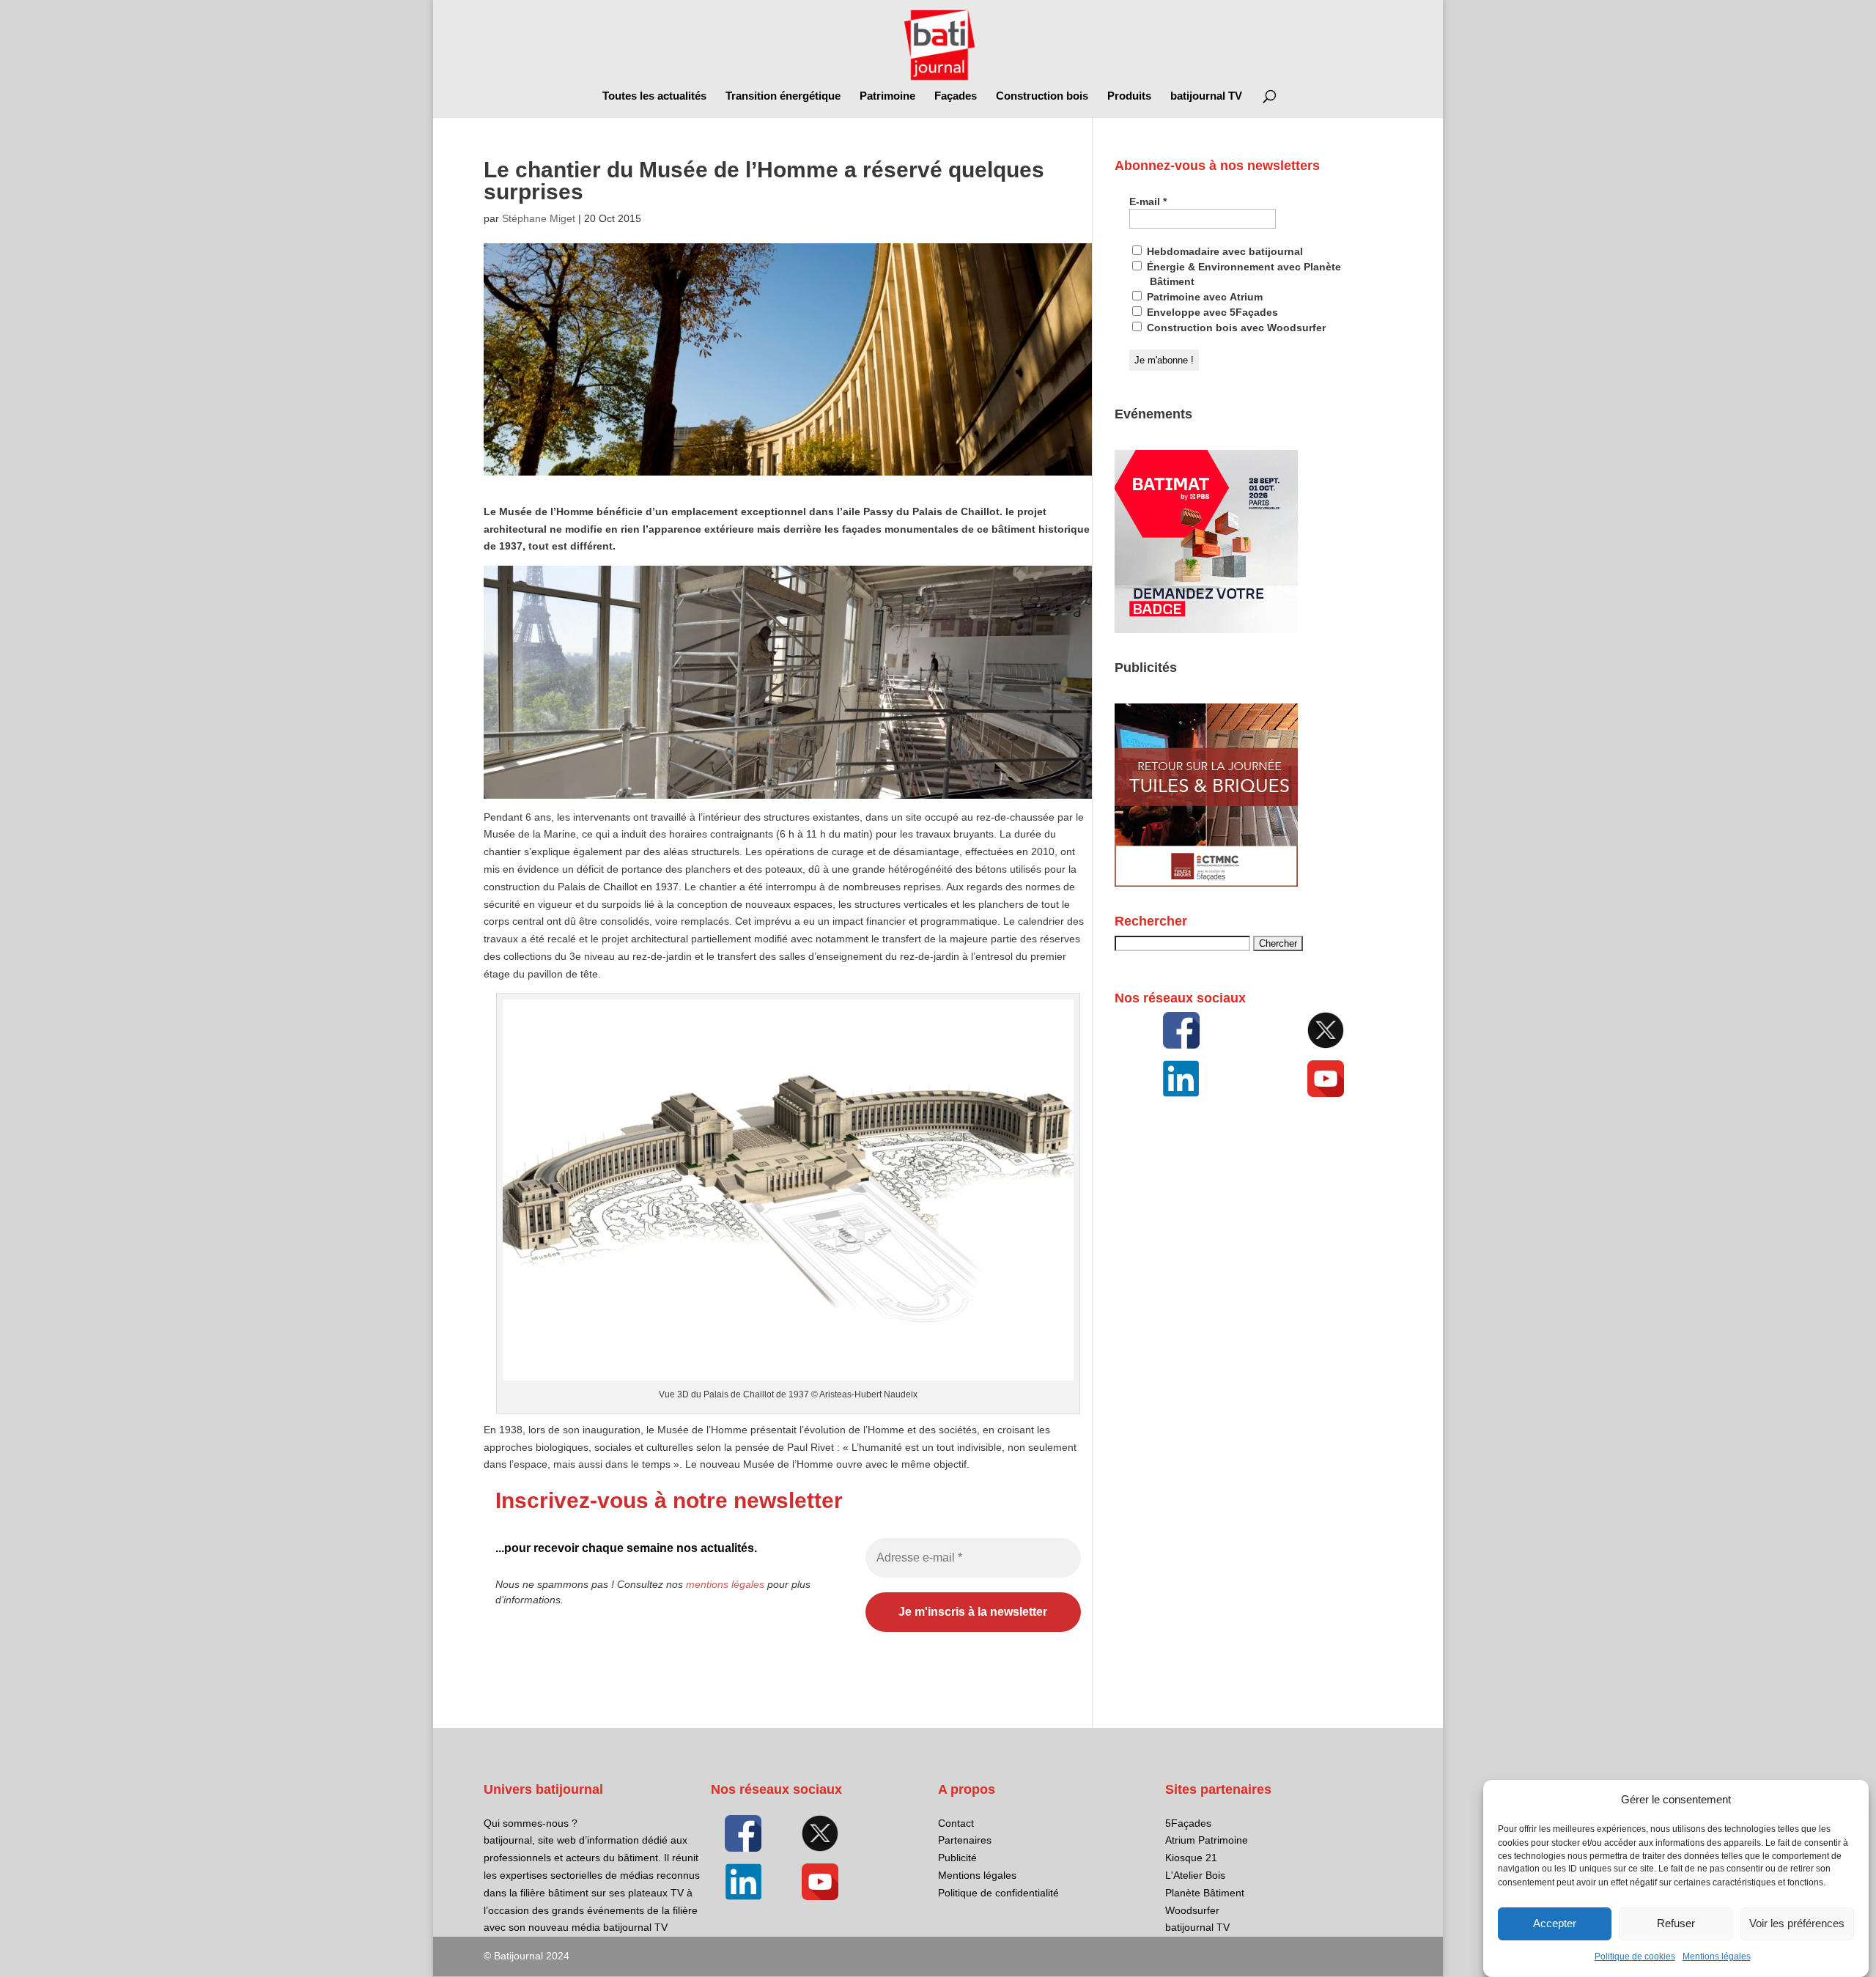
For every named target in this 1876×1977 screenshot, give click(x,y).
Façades (956, 96)
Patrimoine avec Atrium (1203, 297)
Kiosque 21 (1191, 1858)
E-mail (1148, 202)
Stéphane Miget (539, 218)
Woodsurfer (1192, 1910)
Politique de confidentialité (998, 1893)
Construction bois (1042, 96)
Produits (1129, 96)
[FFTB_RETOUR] (1206, 883)
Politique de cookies (1635, 1956)
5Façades (1188, 1823)
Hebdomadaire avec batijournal (1223, 251)
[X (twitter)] (1326, 1030)
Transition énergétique (783, 96)
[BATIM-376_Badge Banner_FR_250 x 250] (1206, 629)
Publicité (957, 1858)
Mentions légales (1717, 1956)
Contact (956, 1823)
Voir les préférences (1797, 1924)
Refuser (1676, 1924)
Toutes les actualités (654, 96)
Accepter (1555, 1924)
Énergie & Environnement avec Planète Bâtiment (1242, 274)
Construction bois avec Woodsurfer (1235, 328)
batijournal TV (1206, 96)
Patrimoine (887, 96)
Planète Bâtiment (1205, 1893)
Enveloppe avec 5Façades (1211, 312)
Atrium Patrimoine (1207, 1840)
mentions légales (725, 1584)
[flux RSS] (1181, 1030)
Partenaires (965, 1840)
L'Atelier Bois (1195, 1875)
